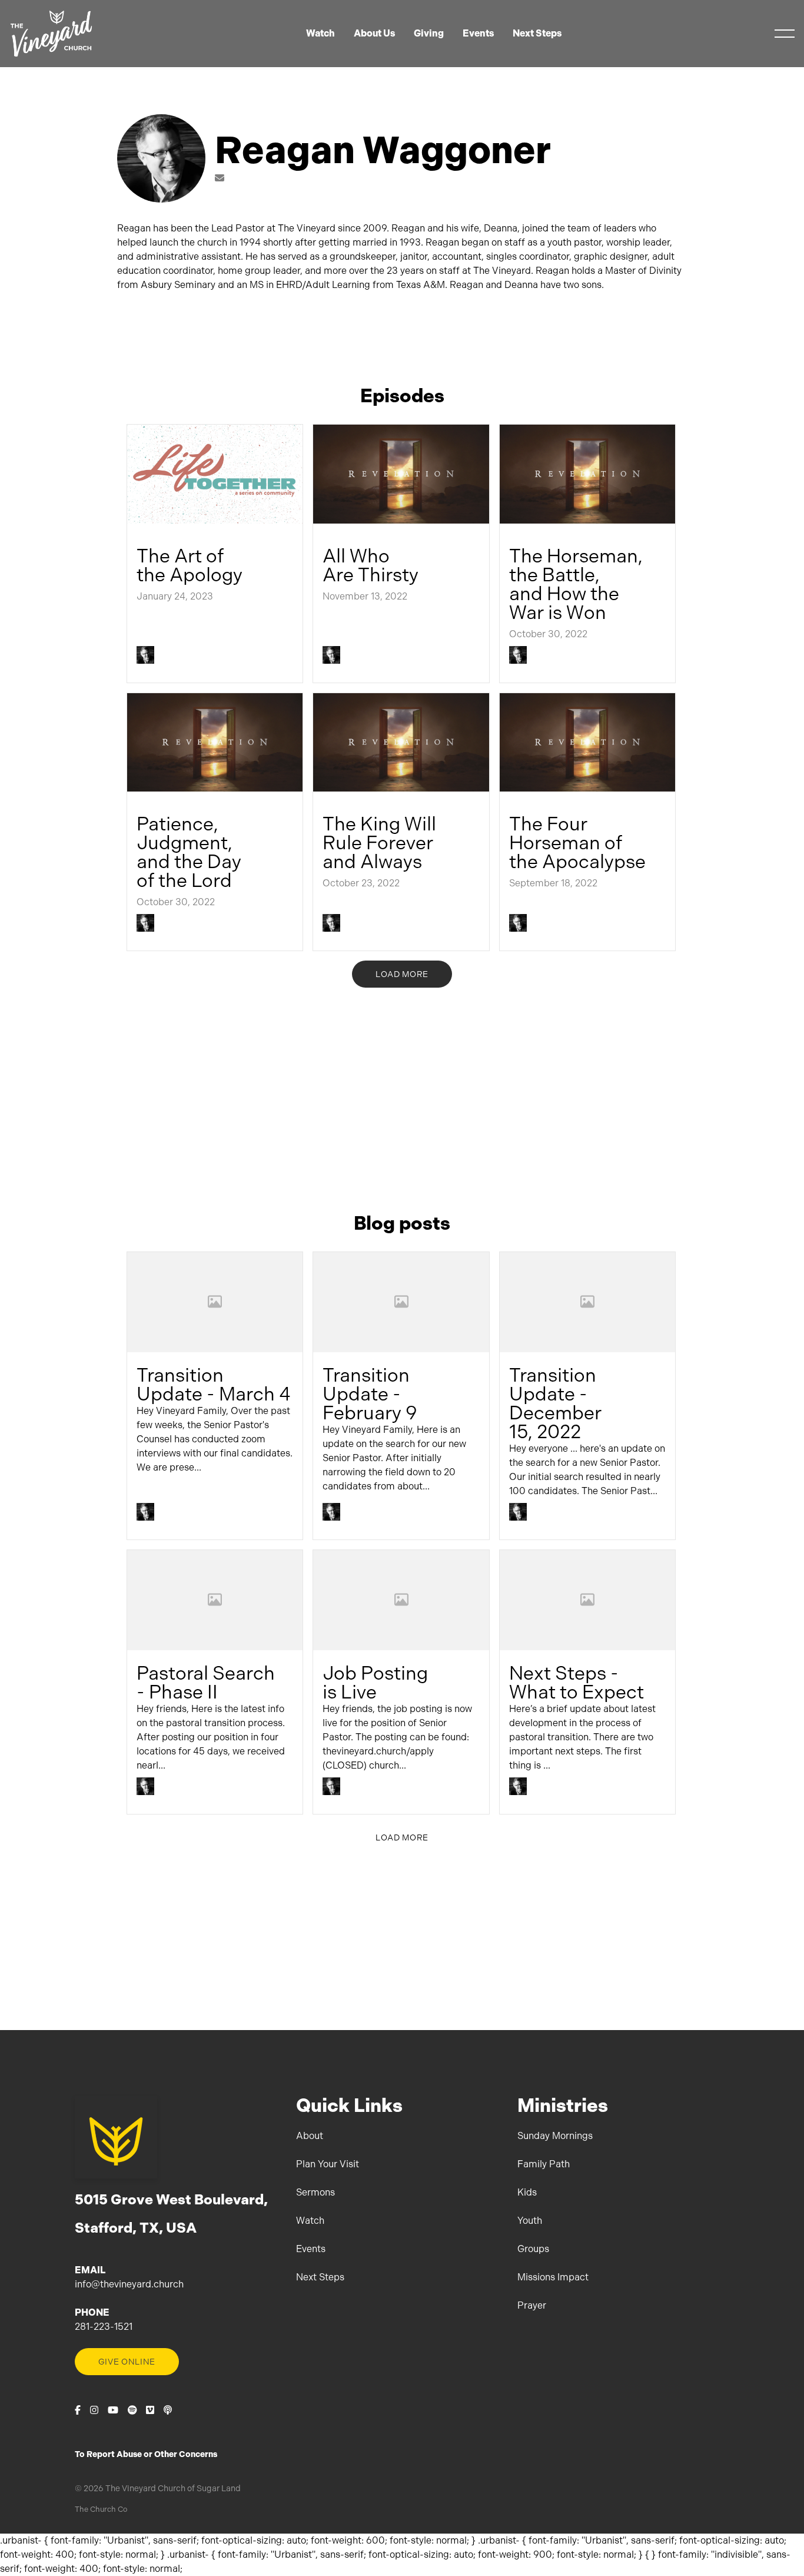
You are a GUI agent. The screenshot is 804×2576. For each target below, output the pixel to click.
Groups (533, 2249)
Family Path (544, 2164)
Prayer (532, 2305)
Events (311, 2249)
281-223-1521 (104, 2327)
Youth (530, 2221)
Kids (527, 2192)
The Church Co (101, 2509)
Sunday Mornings (555, 2136)
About (310, 2136)
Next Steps (320, 2277)
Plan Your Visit (328, 2164)
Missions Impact (553, 2277)
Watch (310, 2221)
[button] (785, 34)
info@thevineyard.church (129, 2284)
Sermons (315, 2192)
